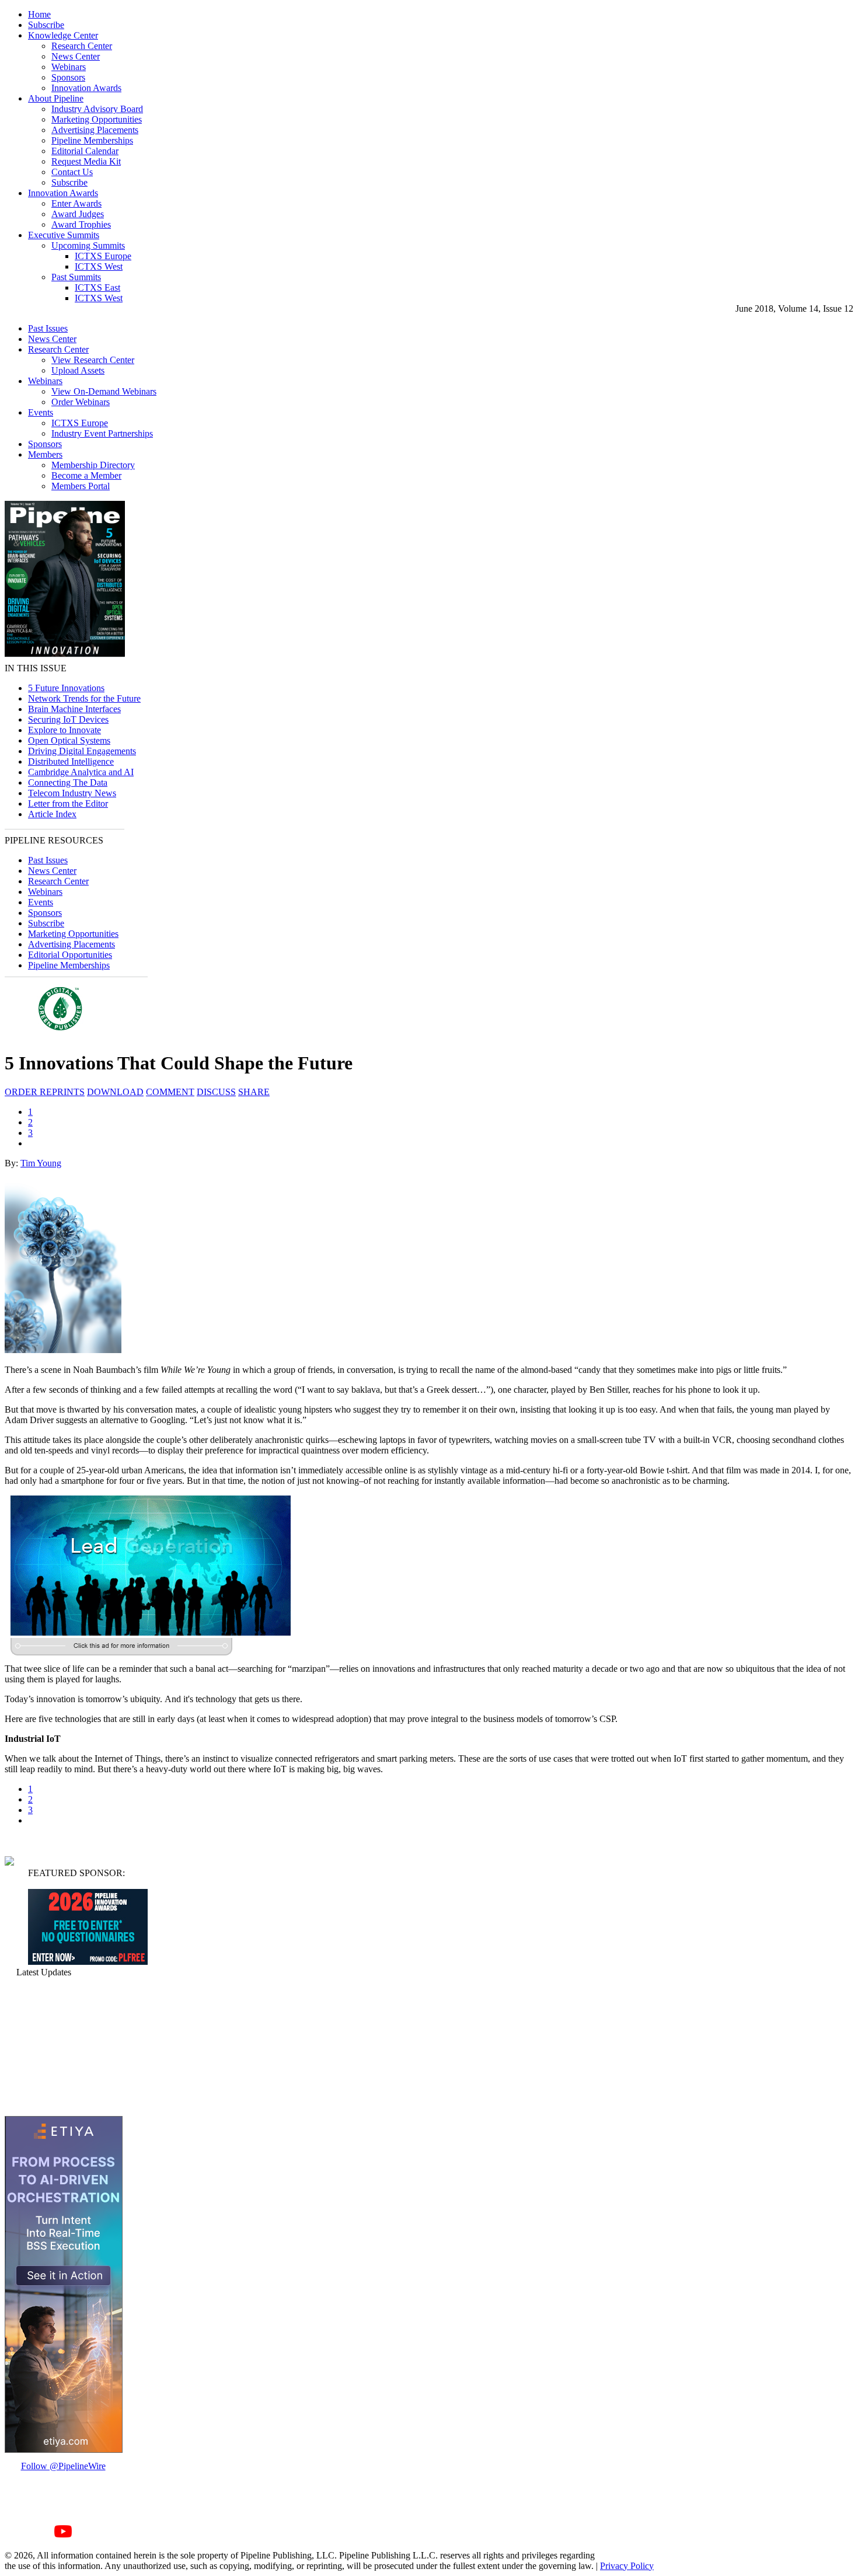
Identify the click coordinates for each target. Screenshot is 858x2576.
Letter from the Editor (68, 804)
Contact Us (72, 172)
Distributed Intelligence (71, 761)
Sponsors (68, 77)
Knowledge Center (63, 35)
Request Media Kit (86, 161)
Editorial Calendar (85, 151)
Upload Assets (78, 370)
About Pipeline (56, 98)
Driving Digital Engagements (82, 751)
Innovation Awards (86, 88)
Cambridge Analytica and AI (81, 772)
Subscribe (46, 25)
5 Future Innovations (66, 688)
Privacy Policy (627, 2566)
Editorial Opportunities (70, 955)
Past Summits (76, 277)
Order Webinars (81, 402)
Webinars (69, 67)
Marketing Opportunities (97, 119)
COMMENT (170, 1092)
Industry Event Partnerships (102, 433)
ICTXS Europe (103, 256)
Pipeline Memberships (92, 140)
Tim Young (41, 1163)
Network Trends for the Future (84, 698)
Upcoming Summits (88, 245)
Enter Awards (76, 203)
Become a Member (86, 475)
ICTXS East (97, 287)
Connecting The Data (68, 782)
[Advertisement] (63, 2047)
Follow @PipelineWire (63, 2466)
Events (41, 412)
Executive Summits (64, 235)
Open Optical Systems (69, 740)
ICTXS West (99, 266)
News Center (76, 56)
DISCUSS (216, 1092)
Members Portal (81, 486)
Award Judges (78, 214)
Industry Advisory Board (97, 109)
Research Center (82, 46)
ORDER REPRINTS (45, 1092)
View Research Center (93, 360)
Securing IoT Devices (68, 719)
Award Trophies (81, 224)
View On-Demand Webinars (104, 391)
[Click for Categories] (88, 1962)
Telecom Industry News (72, 793)
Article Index (52, 814)
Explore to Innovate (64, 730)
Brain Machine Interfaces (74, 709)
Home (39, 14)
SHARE (254, 1092)
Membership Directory (93, 465)
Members (45, 454)
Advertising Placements (95, 130)
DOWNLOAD (115, 1092)
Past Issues (48, 328)
